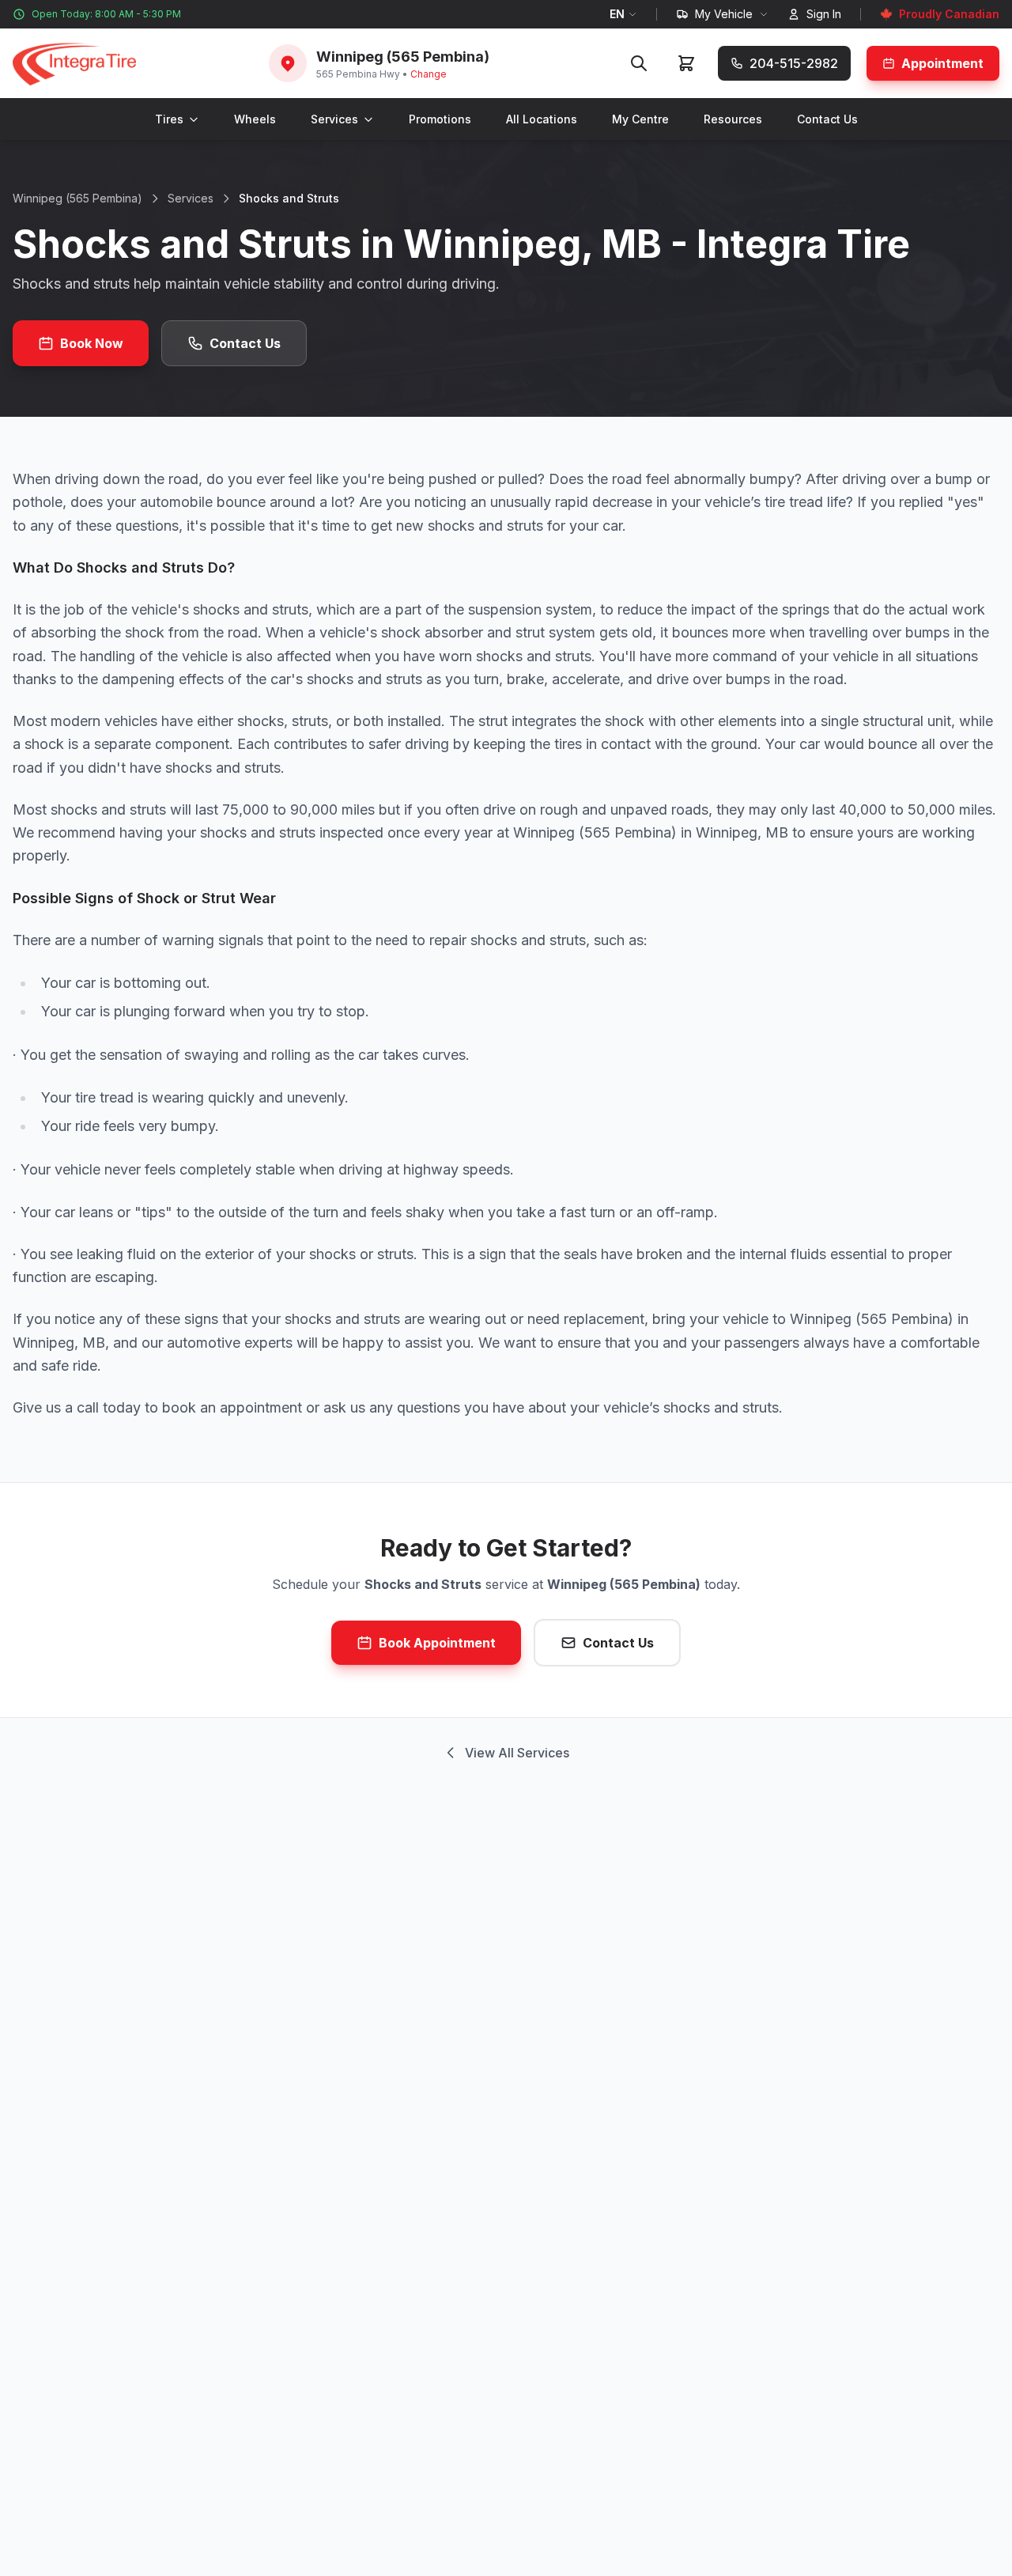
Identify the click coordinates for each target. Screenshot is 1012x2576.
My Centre (640, 119)
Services (334, 119)
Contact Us (827, 119)
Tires (169, 119)
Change (429, 74)
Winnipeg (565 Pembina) (77, 198)
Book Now (92, 343)
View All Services (517, 1753)
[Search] (639, 63)
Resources (733, 119)
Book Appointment (437, 1643)
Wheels (255, 119)
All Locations (542, 119)
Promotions (440, 119)
